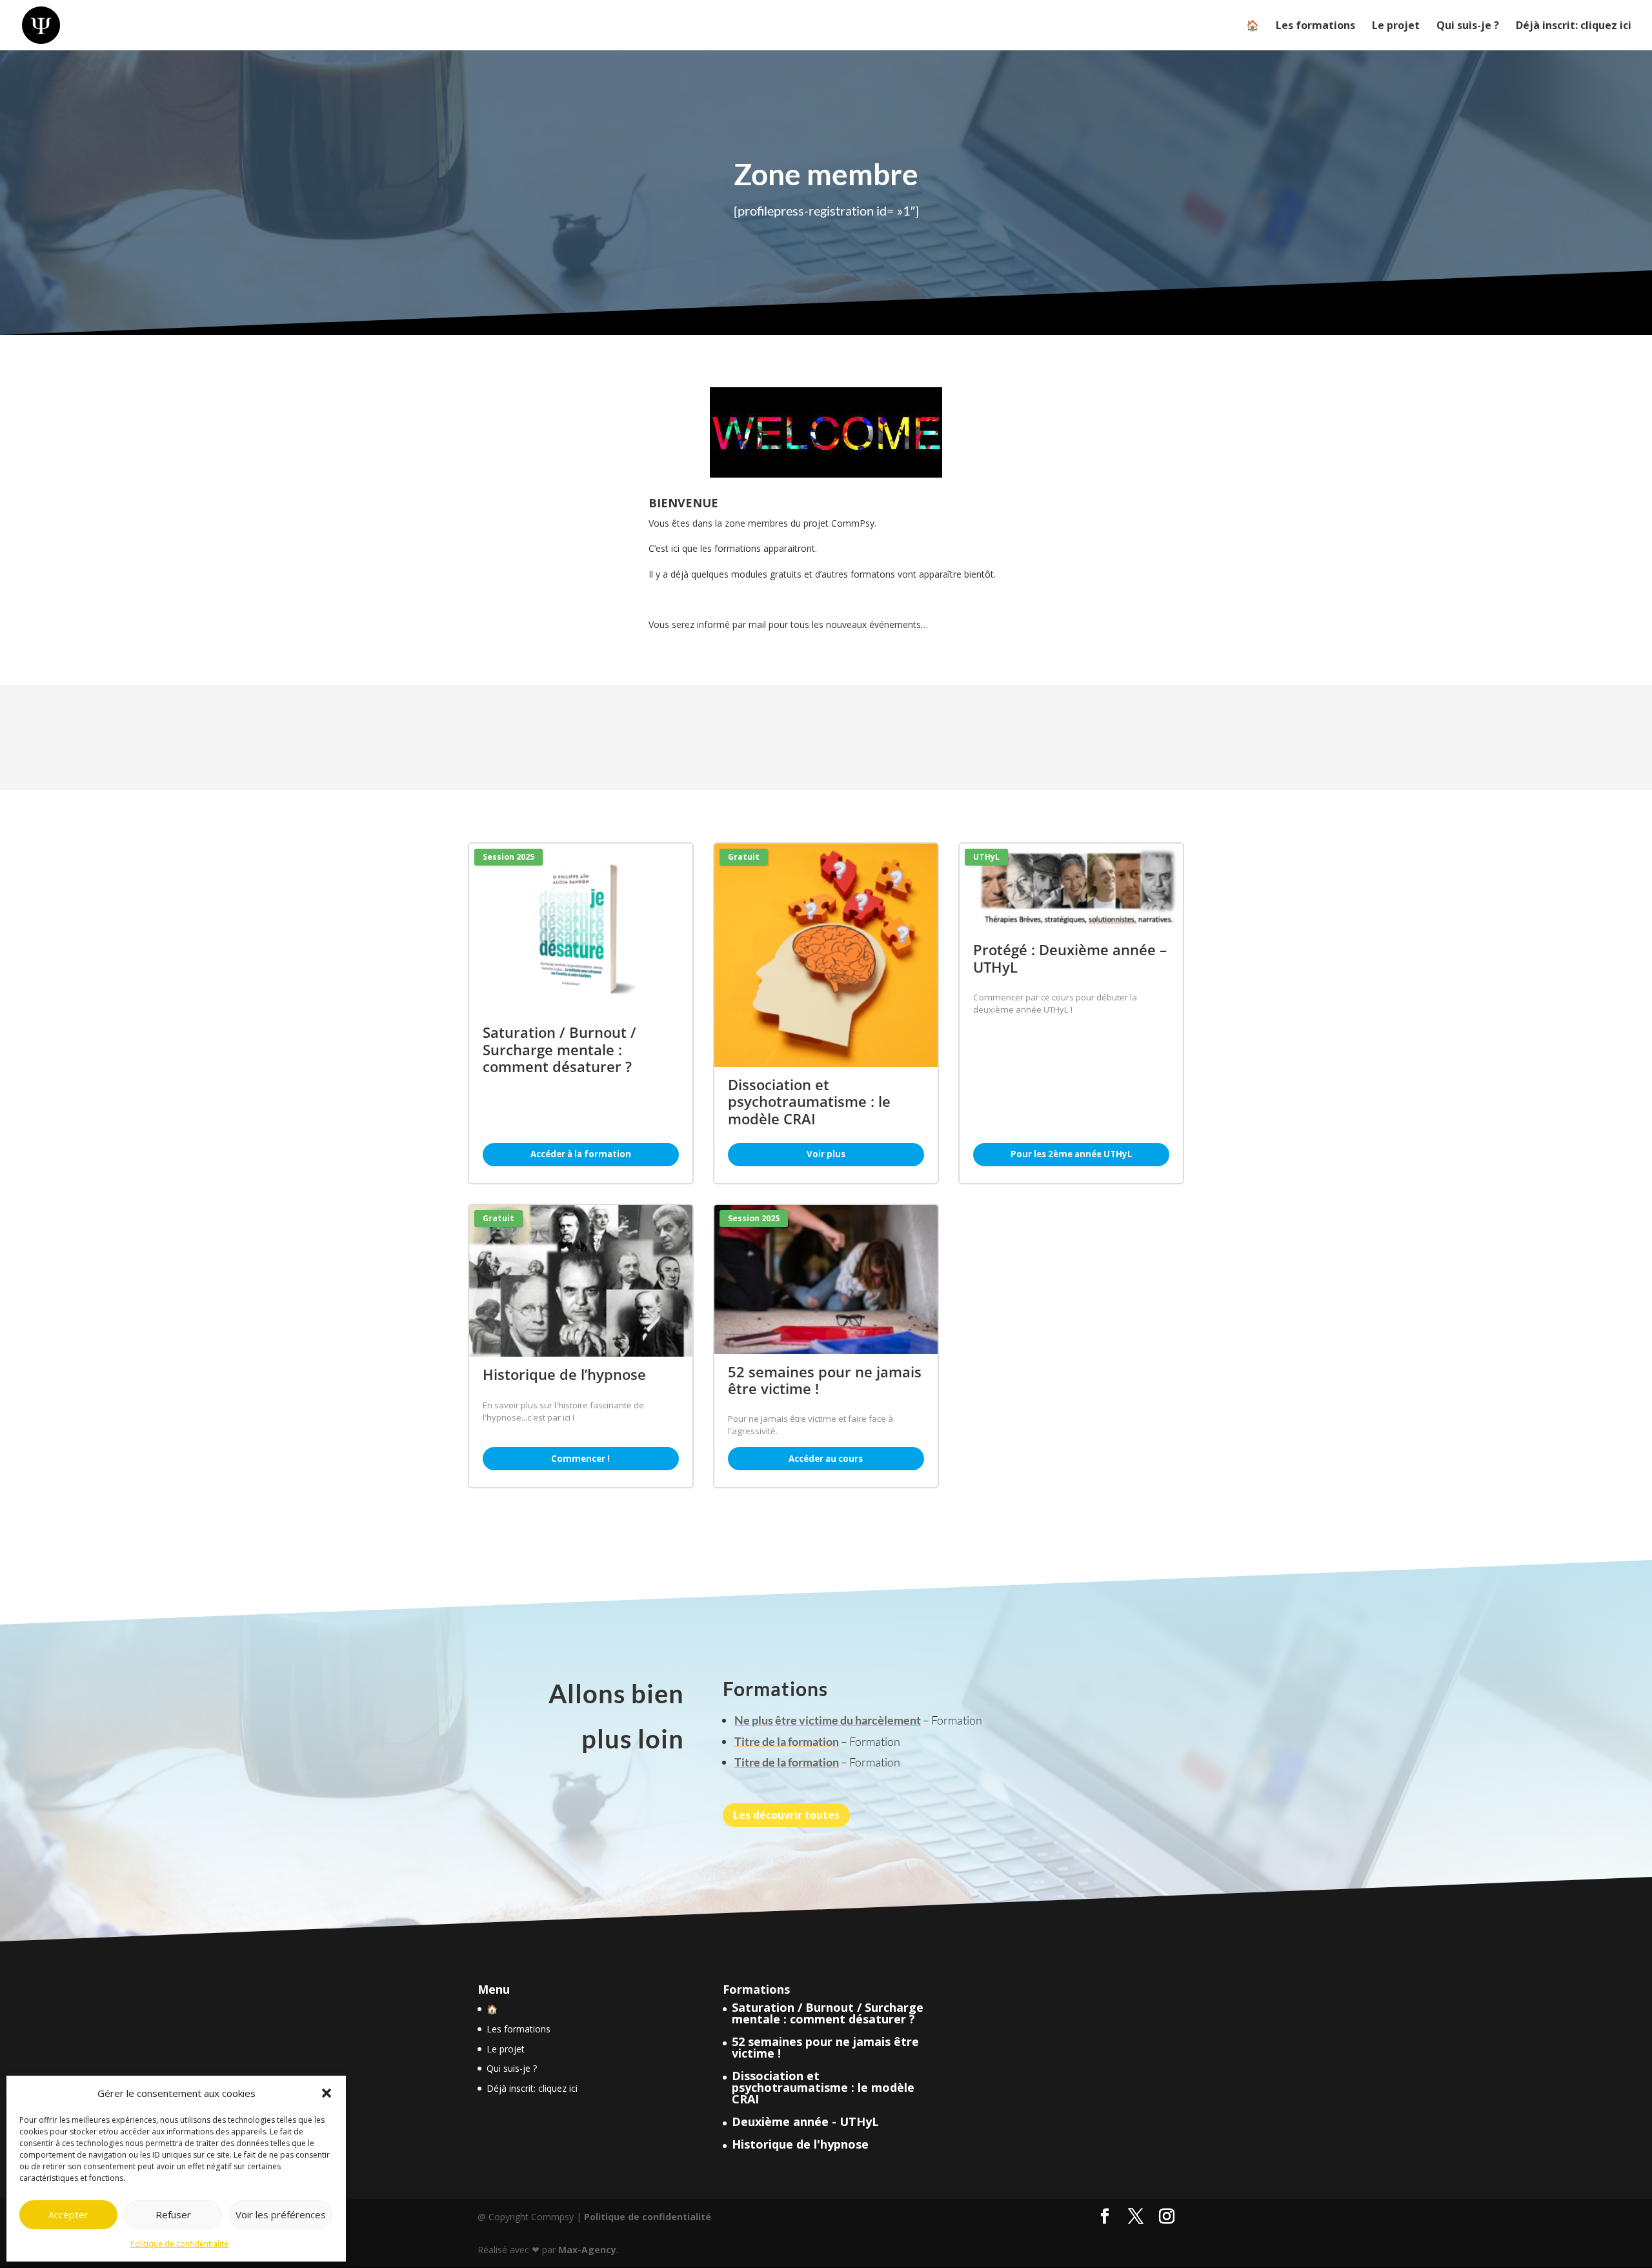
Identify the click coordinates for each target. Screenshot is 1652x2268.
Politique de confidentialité (179, 2244)
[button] (327, 2093)
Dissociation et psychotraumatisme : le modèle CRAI (823, 2087)
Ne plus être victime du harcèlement (828, 1720)
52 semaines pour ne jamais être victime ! (825, 2047)
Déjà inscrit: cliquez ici (1574, 26)
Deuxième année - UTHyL (805, 2121)
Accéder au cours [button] (826, 1459)
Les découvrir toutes (786, 1815)
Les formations (1315, 26)
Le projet (1396, 26)
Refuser (173, 2214)
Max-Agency (587, 2250)
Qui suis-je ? (1468, 26)
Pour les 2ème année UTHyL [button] (1072, 1154)
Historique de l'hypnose (800, 2144)
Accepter (68, 2214)
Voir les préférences (281, 2214)
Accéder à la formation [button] (581, 1154)
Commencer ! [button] (580, 1459)
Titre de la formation (787, 1741)
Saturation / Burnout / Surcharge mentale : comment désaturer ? (828, 2013)
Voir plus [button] (826, 1154)
